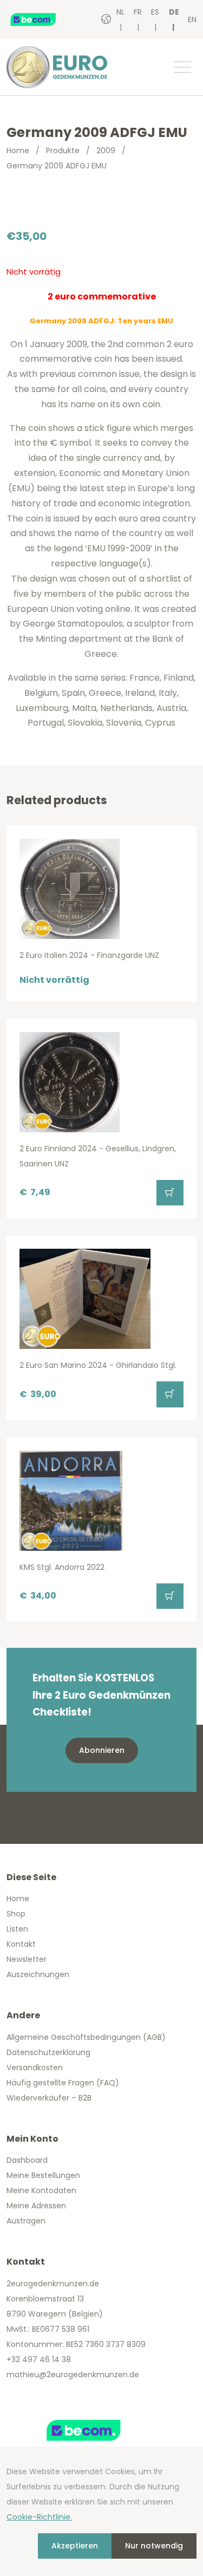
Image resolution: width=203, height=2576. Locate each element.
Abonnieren (102, 1750)
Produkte (63, 151)
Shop (16, 1914)
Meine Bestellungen (43, 2175)
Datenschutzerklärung (48, 2052)
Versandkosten (35, 2068)
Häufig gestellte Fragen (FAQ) (63, 2083)
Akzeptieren (75, 2546)
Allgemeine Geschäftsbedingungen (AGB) (86, 2037)
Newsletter (27, 1959)
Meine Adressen (36, 2206)
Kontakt (21, 1944)
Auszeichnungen (38, 1974)
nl (120, 12)
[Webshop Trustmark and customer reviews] (44, 19)
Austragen (26, 2221)
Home (18, 151)
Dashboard (27, 2160)
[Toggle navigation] (182, 67)
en (192, 19)
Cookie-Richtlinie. (39, 2517)
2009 (106, 151)
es (155, 12)
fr (138, 12)
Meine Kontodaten (41, 2190)
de (174, 12)
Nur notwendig (154, 2546)
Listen (17, 1929)
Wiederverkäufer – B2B (49, 2098)
